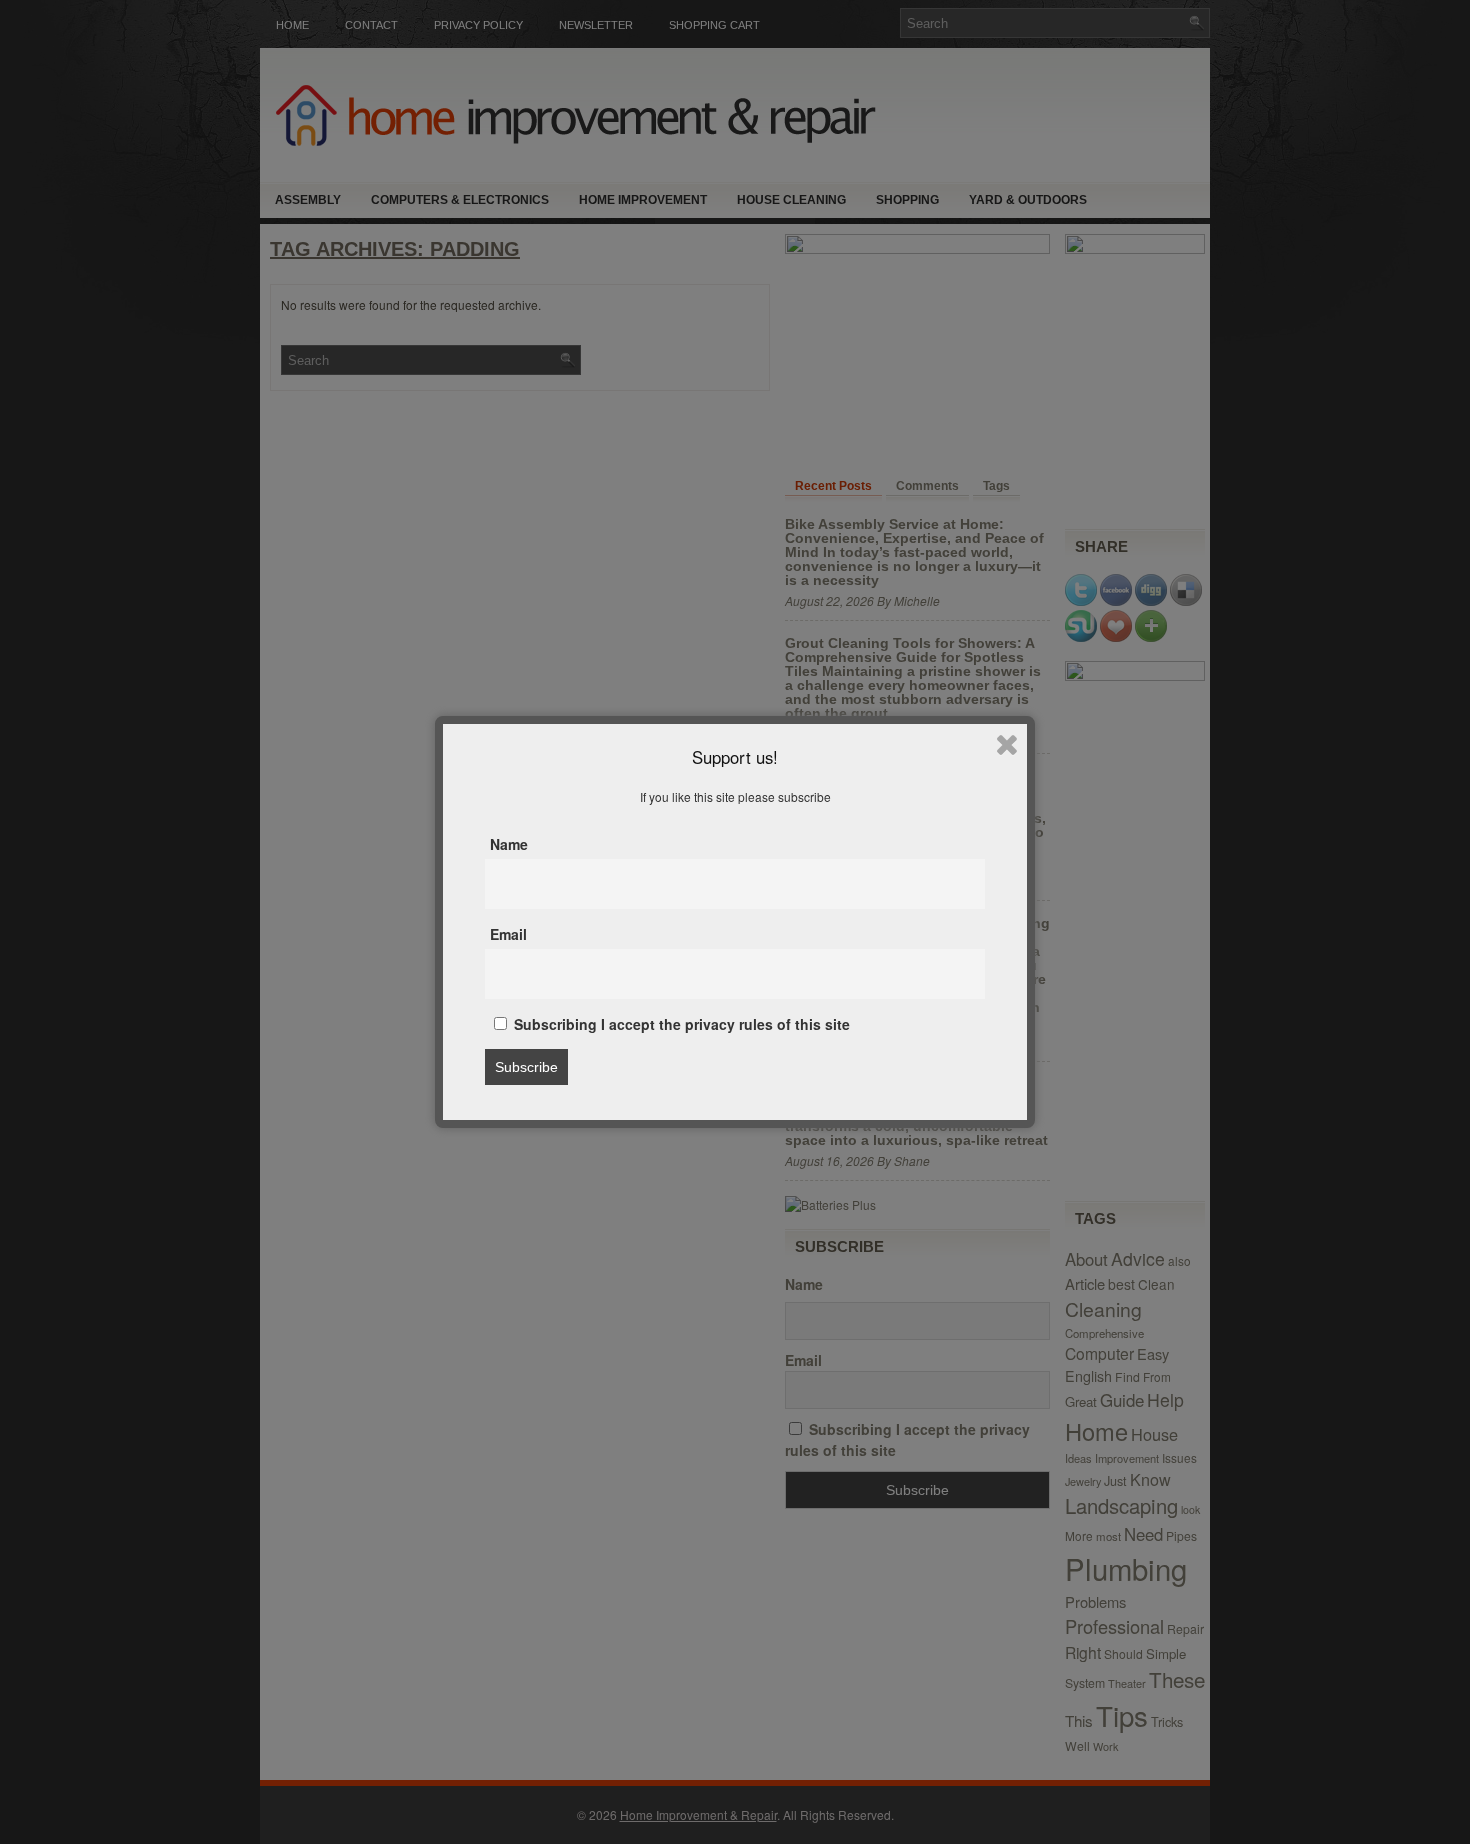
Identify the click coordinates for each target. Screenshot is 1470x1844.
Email (508, 934)
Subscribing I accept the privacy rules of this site (680, 1024)
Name (509, 844)
